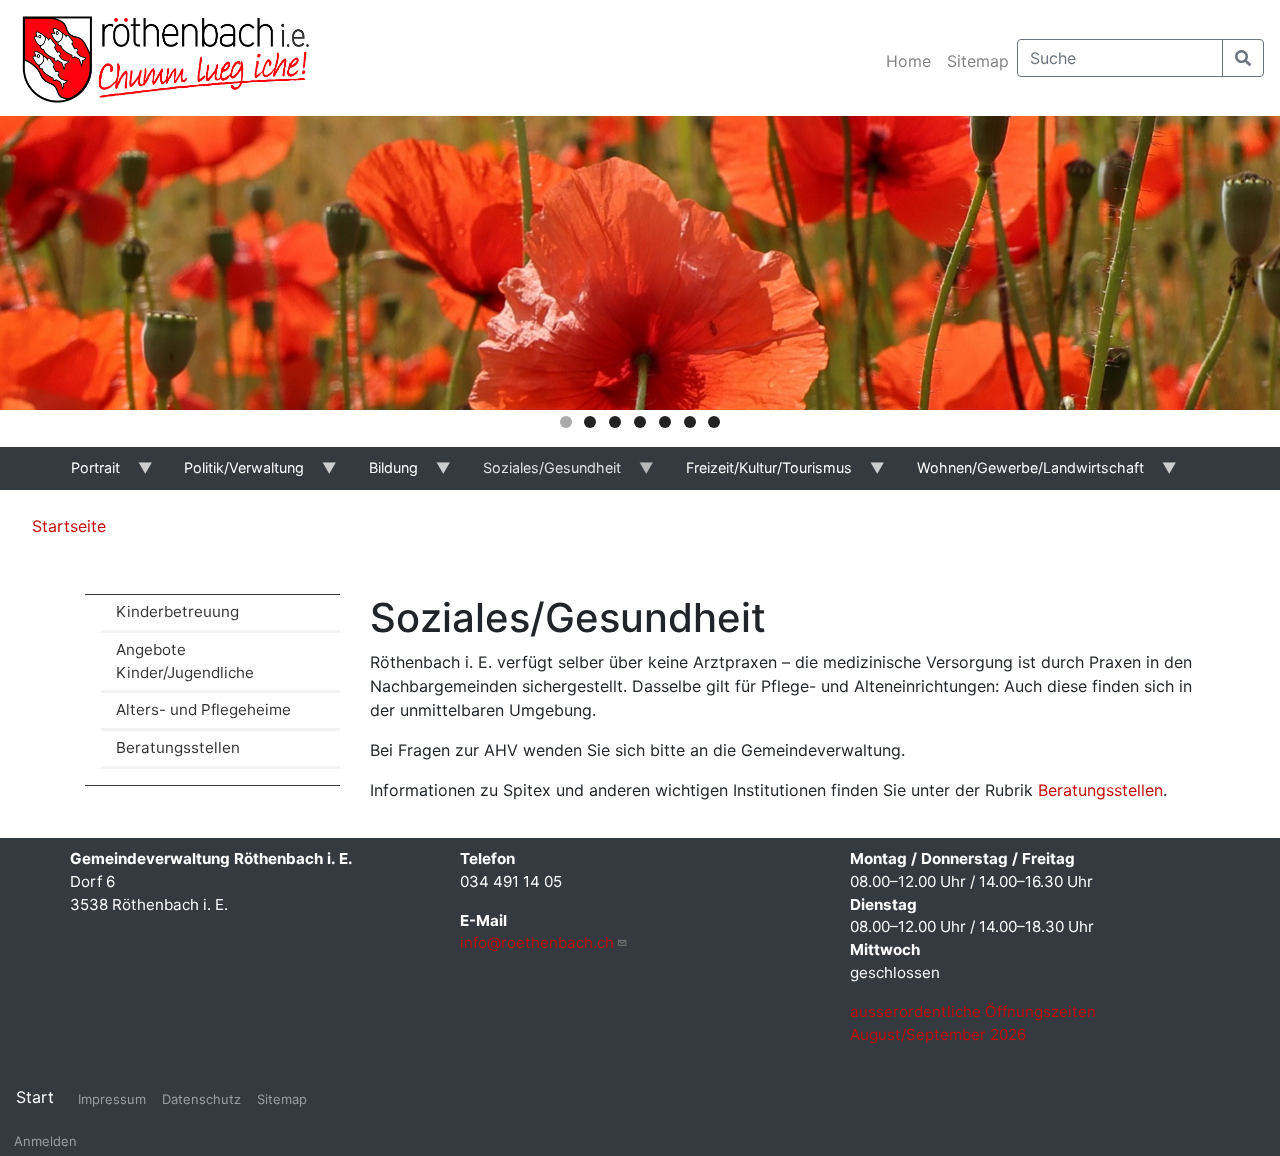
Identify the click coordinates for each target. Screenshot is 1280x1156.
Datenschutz (201, 1099)
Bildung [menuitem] (383, 474)
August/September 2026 (938, 1034)
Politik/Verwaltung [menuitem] (234, 474)
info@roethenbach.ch (537, 942)
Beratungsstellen (178, 747)
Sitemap (978, 61)
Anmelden (45, 1141)
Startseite (69, 526)
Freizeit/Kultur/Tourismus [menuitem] (758, 474)
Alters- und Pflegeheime (203, 709)
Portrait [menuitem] (84, 474)
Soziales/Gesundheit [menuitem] (541, 474)
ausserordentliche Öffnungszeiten (975, 1011)
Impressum (112, 1099)
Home (908, 61)
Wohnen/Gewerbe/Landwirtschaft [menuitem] (1019, 474)
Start (35, 1097)
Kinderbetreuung (177, 611)
